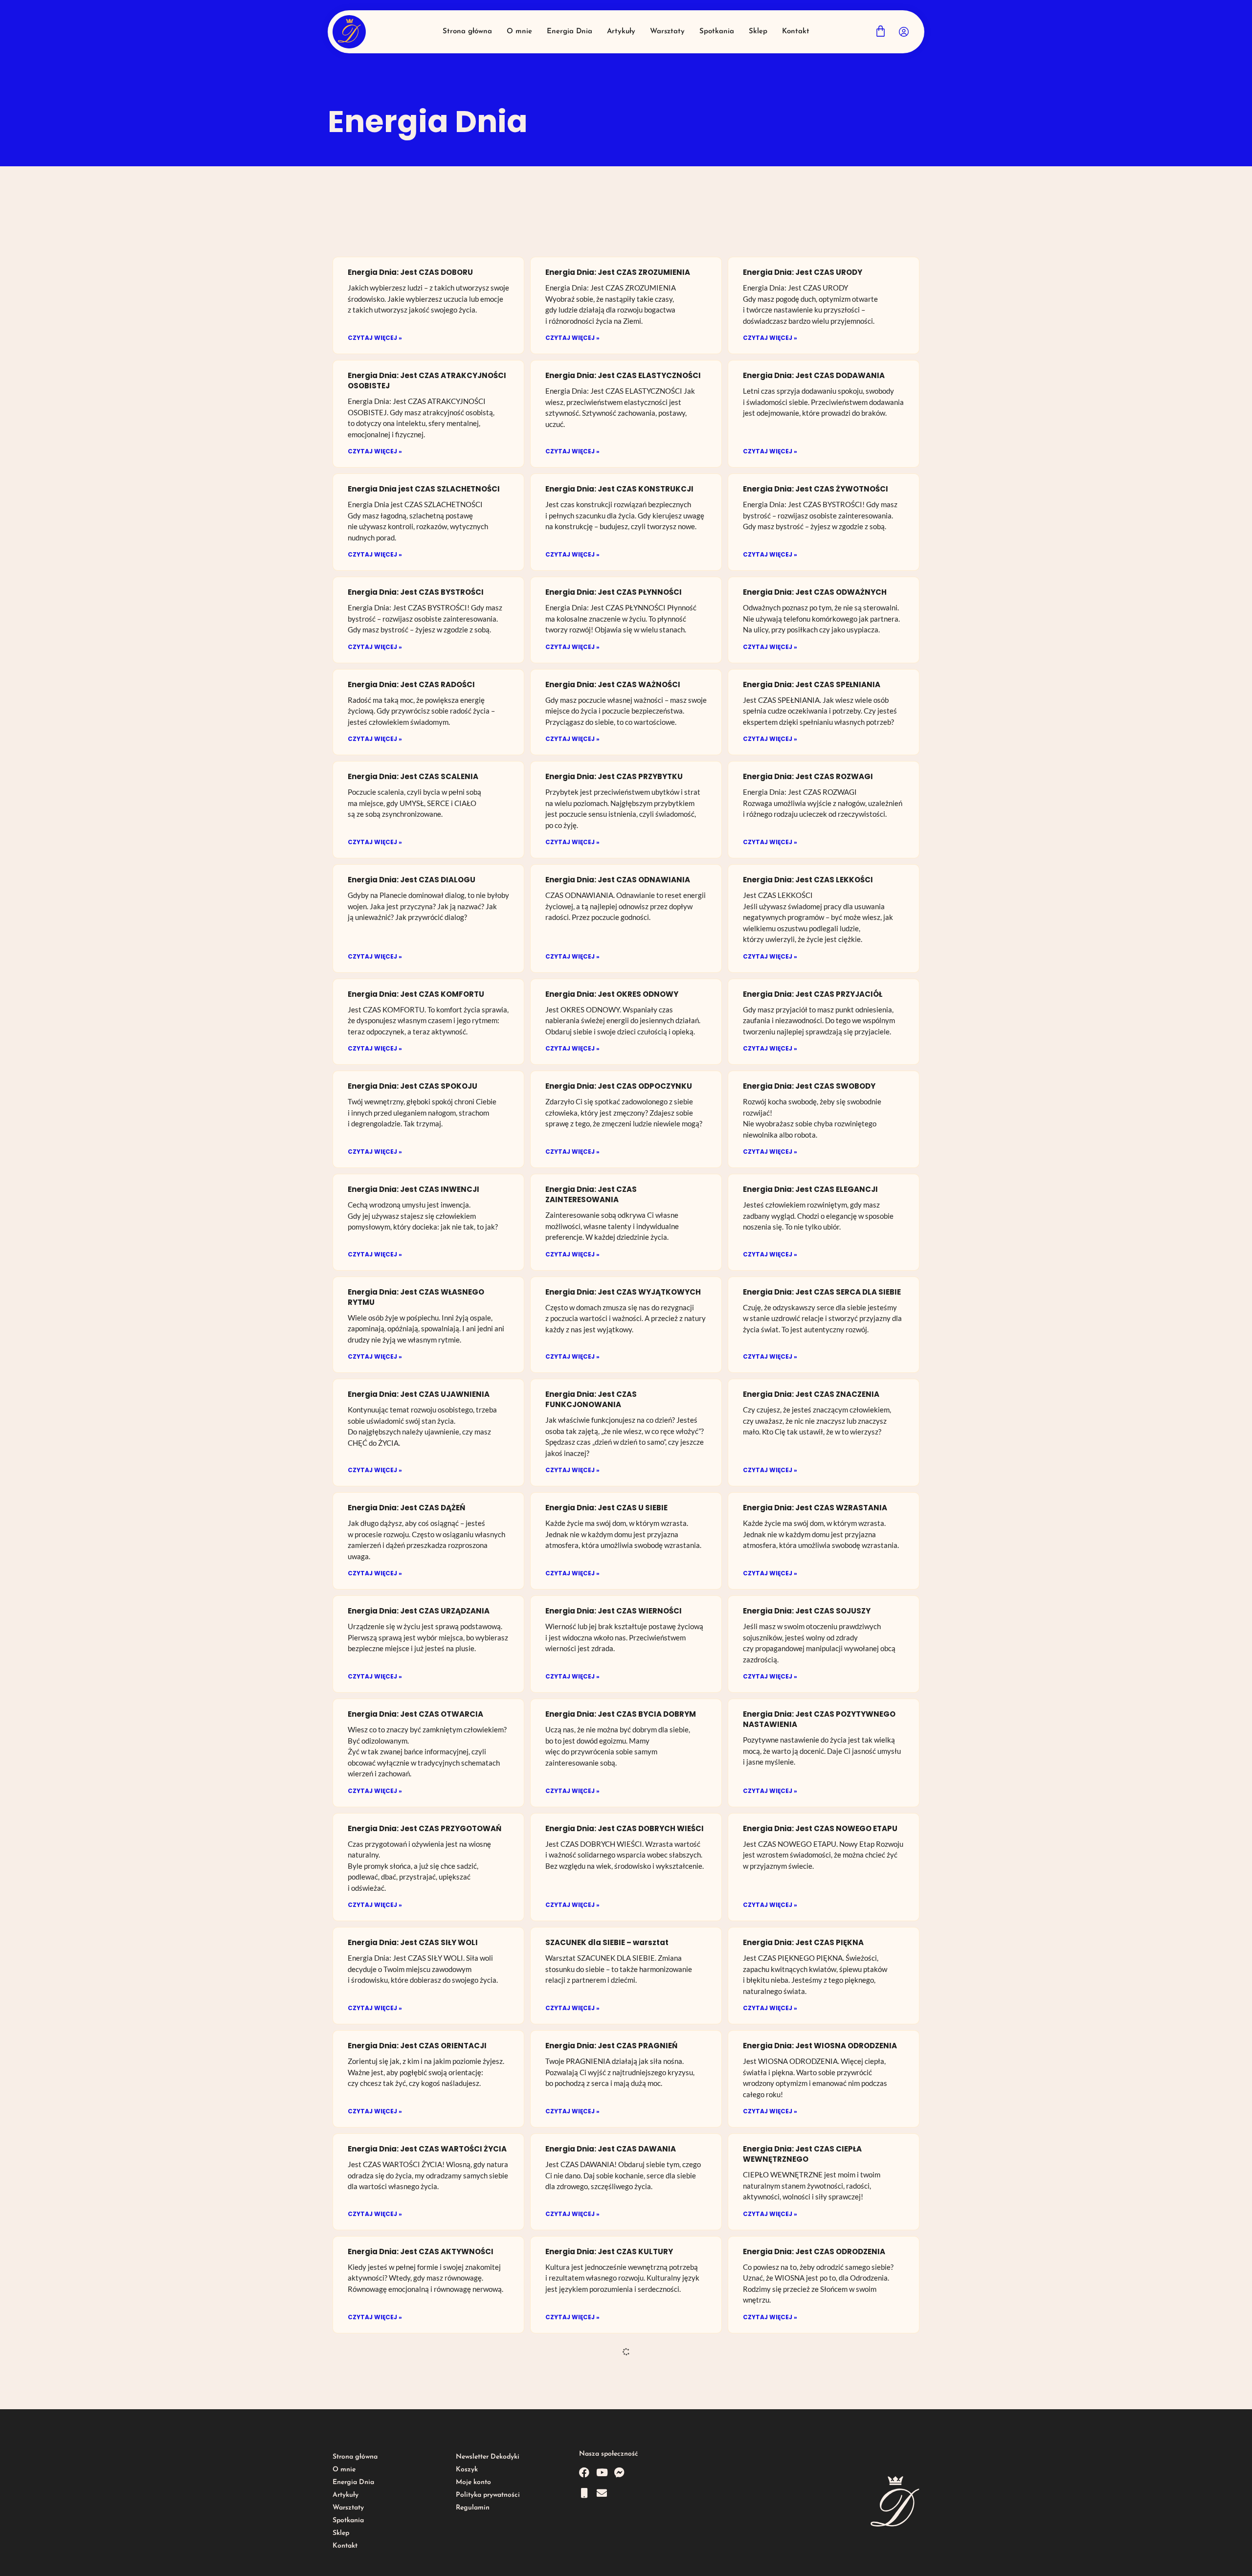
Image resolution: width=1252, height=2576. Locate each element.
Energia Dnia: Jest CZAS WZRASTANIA (815, 1508)
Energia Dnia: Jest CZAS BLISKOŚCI (612, 2560)
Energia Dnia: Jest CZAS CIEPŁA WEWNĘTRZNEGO (802, 2154)
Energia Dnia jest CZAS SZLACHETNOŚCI (424, 489)
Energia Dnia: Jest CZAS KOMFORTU (416, 994)
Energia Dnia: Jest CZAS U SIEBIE (606, 1508)
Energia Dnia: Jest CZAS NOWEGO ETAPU (820, 1828)
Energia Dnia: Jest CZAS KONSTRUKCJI (619, 489)
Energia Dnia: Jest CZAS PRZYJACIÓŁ (813, 994)
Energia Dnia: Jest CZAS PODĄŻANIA (812, 2458)
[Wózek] (881, 31)
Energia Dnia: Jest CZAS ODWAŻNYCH (815, 592)
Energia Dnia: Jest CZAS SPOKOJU (413, 1086)
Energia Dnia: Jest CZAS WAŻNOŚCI (613, 684)
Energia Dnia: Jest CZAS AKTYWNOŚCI (421, 2251)
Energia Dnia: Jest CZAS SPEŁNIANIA (812, 684)
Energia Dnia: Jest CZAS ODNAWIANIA (618, 880)
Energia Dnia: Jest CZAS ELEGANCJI (810, 1189)
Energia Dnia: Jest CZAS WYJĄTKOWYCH (623, 1292)
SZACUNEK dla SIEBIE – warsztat (607, 1942)
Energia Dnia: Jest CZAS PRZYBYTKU (614, 776)
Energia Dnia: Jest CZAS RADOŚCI (411, 684)
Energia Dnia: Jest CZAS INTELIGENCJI (420, 2458)
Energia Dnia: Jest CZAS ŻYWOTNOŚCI (816, 489)
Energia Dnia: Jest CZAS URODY (803, 272)
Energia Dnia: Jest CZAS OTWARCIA (415, 1714)
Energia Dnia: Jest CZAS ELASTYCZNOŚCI (623, 375)
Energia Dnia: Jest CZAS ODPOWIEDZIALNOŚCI (591, 2463)
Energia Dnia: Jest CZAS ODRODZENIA (814, 2251)
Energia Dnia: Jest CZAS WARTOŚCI (810, 2560)
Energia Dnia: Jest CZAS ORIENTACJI (417, 2046)
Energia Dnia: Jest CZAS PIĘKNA (803, 1942)
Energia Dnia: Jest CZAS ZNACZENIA (811, 1394)
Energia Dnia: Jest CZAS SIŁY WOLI (413, 1942)
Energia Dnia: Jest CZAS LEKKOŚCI (808, 880)
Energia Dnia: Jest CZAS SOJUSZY (807, 1611)
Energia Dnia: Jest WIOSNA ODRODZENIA (820, 2046)
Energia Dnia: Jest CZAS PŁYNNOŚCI (614, 592)
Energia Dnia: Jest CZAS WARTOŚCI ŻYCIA (427, 2149)
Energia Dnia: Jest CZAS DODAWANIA (814, 375)
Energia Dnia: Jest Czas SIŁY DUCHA (416, 2355)
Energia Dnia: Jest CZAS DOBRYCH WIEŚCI (625, 1828)
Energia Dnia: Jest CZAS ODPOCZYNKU (619, 1086)
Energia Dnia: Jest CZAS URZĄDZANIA (419, 1611)
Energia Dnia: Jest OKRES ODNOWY (612, 994)
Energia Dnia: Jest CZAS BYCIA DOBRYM (621, 1714)
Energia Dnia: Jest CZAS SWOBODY (809, 1086)
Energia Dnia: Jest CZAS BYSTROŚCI (416, 592)
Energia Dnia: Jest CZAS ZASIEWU (411, 2560)
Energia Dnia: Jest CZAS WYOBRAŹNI (615, 2355)
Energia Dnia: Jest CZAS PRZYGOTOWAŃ (425, 1828)
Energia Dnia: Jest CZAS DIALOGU (412, 880)
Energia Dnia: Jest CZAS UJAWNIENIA (419, 1394)
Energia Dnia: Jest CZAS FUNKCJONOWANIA (591, 1399)
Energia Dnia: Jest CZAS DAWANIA (611, 2149)
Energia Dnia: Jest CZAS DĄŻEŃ (406, 1508)
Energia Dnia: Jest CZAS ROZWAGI (808, 776)
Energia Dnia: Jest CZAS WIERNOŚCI (614, 1611)
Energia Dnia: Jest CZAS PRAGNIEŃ (611, 2046)
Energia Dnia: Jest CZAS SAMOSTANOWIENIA (789, 2360)
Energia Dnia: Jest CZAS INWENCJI (414, 1189)
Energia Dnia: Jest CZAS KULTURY (609, 2251)
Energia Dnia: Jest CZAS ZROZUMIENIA (618, 272)
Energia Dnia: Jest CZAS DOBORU (410, 272)
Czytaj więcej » (375, 338)
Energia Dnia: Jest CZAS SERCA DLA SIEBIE (822, 1292)
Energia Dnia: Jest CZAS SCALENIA (413, 776)
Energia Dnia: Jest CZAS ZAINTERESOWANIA (591, 1194)
